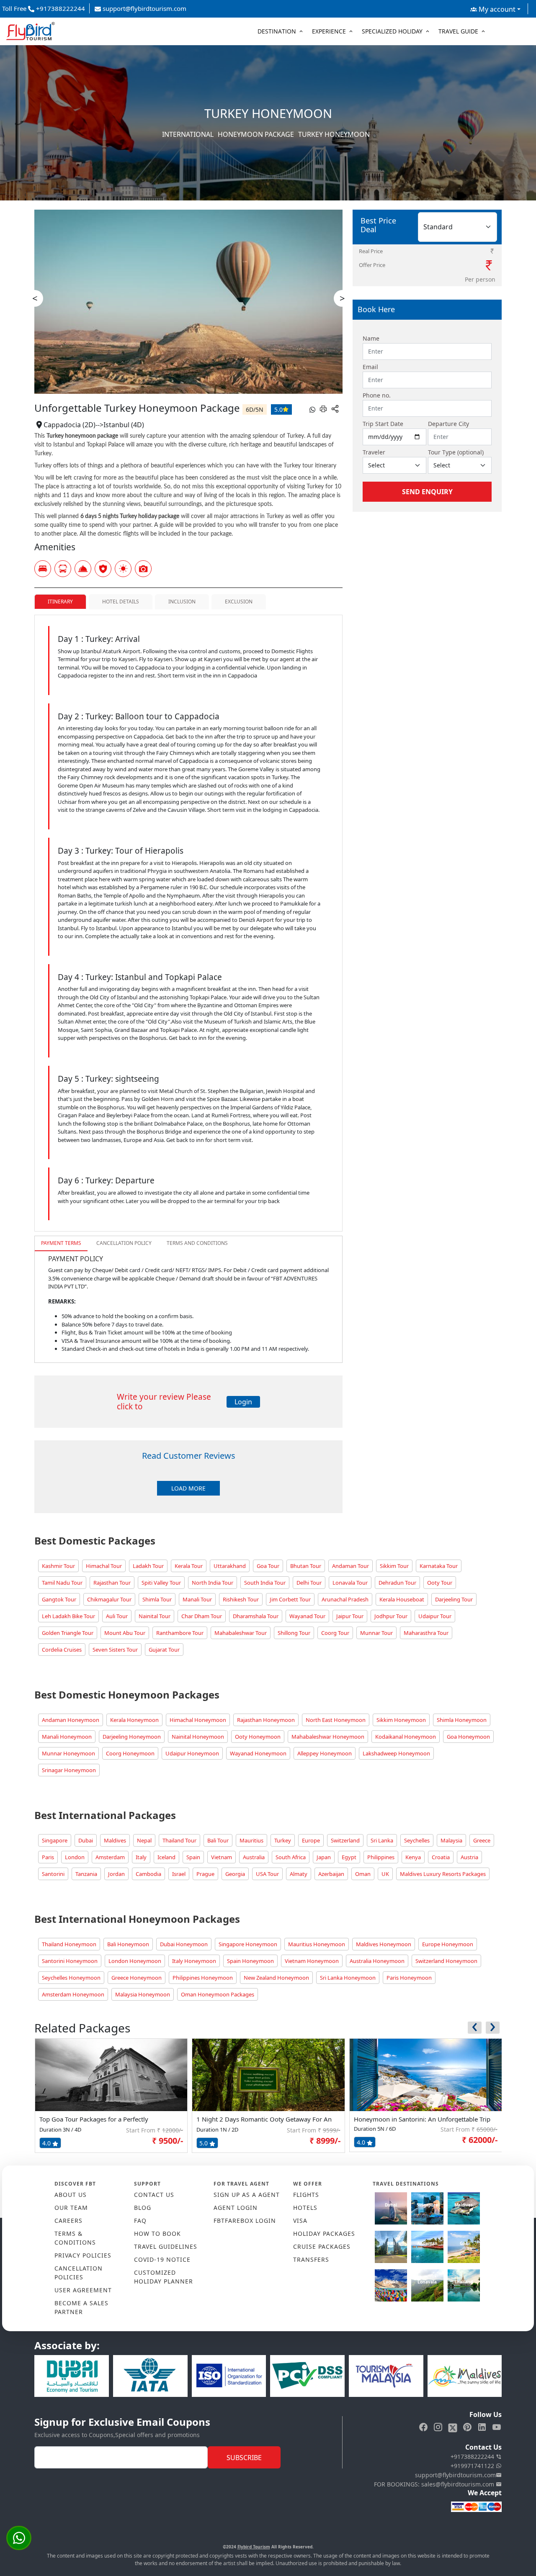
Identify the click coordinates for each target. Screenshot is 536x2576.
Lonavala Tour (350, 1583)
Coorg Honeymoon (130, 1753)
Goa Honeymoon (468, 1737)
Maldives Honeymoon (384, 1944)
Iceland (166, 1857)
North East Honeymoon (336, 1720)
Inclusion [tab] (182, 602)
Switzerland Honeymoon (446, 1961)
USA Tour (267, 1874)
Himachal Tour (104, 1566)
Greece (482, 1840)
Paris (48, 1857)
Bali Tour (218, 1840)
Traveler (374, 452)
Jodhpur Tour (391, 1616)
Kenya (413, 1857)
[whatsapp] (312, 409)
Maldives (115, 1840)
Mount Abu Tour (125, 1633)
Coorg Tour (335, 1633)
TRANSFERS (311, 2259)
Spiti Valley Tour (161, 1583)
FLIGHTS (306, 2195)
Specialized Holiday (392, 31)
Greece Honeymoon (137, 1978)
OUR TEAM (71, 2208)
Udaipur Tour (435, 1616)
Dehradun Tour (397, 1583)
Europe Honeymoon (448, 1944)
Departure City (448, 424)
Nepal (144, 1840)
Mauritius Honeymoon (317, 1944)
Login (243, 1402)
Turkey (283, 1840)
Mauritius (251, 1840)
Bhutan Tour (306, 1566)
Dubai (86, 1840)
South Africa (291, 1857)
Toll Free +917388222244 (44, 8)
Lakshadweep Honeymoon (396, 1753)
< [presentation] (35, 298)
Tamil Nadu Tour (62, 1583)
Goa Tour (268, 1566)
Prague (205, 1874)
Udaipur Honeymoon (192, 1753)
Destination (277, 31)
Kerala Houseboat (402, 1599)
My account (496, 9)
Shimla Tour (157, 1599)
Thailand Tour (179, 1840)
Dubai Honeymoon (184, 1944)
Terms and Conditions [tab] (197, 1243)
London (75, 1857)
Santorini (53, 1874)
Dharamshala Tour (256, 1616)
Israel (179, 1874)
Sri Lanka (382, 1840)
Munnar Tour (376, 1633)
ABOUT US (71, 2195)
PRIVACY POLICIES (83, 2255)
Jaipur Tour (350, 1616)
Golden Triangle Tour (68, 1633)
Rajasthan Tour (112, 1583)
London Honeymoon (135, 1961)
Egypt (349, 1857)
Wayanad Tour (307, 1616)
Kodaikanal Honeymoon (406, 1737)
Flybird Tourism (254, 2547)
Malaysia (451, 1840)
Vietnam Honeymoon (312, 1961)
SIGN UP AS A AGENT (247, 2195)
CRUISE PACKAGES (322, 2246)
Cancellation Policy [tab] (124, 1243)
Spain (193, 1857)
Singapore (55, 1840)
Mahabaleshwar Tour (241, 1633)
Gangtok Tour (59, 1599)
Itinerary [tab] (60, 602)
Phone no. (377, 395)
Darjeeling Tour (454, 1599)
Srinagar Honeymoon (69, 1770)
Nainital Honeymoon (198, 1737)
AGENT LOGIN (236, 2208)
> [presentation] (342, 298)
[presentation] (475, 2028)
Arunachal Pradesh (345, 1599)
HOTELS (305, 2208)
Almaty (299, 1874)
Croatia (441, 1857)
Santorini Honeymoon (70, 1961)
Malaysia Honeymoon (143, 1994)
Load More (188, 1488)
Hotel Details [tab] (121, 602)
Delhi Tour (309, 1583)
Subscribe (244, 2458)
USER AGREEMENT (83, 2290)
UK (385, 1874)
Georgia (235, 1874)
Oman (363, 1874)
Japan (324, 1857)
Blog (143, 2208)
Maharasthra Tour (426, 1633)
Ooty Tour (440, 1583)
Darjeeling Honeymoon (132, 1737)
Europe (311, 1840)
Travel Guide (458, 31)
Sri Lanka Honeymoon (348, 1978)
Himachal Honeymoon (198, 1720)
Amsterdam (110, 1857)
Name (371, 338)
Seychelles (417, 1840)
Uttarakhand (230, 1566)
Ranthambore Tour (180, 1633)
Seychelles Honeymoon (71, 1978)
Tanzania (86, 1874)
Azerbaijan (331, 1874)
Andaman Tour (350, 1566)
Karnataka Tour (439, 1566)
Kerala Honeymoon (134, 1720)
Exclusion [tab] (239, 602)
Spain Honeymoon (250, 1961)
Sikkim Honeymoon (401, 1720)
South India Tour (265, 1583)
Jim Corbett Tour (290, 1599)
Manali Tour (197, 1599)
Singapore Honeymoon (248, 1944)
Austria (469, 1857)
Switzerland (345, 1840)
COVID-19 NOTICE (162, 2259)
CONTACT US (154, 2195)
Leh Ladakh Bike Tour (68, 1616)
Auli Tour (117, 1616)
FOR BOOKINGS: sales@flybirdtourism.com (435, 2484)
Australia (254, 1857)
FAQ (140, 2221)
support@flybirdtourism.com (144, 8)
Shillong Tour (294, 1633)
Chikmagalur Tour (109, 1599)
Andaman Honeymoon (71, 1720)
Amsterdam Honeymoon (73, 1994)
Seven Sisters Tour (115, 1650)
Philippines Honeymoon (203, 1978)
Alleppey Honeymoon (325, 1753)
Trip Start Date (383, 424)
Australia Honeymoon (377, 1961)
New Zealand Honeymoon (276, 1978)
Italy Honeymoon (194, 1961)
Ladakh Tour (148, 1566)
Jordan (116, 1874)
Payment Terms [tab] (61, 1243)
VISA (300, 2221)
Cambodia (148, 1874)
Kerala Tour (189, 1566)
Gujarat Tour (164, 1650)
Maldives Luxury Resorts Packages (443, 1874)
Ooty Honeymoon (258, 1737)
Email (370, 367)
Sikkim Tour (394, 1566)
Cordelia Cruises (62, 1650)
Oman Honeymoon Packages (218, 1994)
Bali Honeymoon (128, 1944)
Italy (141, 1857)
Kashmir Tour (58, 1566)
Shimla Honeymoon (462, 1720)
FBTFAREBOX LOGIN (245, 2221)
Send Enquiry (427, 492)
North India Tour (213, 1583)
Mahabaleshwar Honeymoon (328, 1737)
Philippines (381, 1857)
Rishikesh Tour (241, 1599)
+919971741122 (473, 2466)
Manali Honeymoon (67, 1737)
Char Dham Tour (202, 1616)
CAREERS (68, 2221)
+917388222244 (473, 2457)
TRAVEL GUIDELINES (166, 2246)
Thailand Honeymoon (69, 1944)
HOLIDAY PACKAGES (324, 2233)
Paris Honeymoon (409, 1978)
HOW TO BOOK (157, 2233)
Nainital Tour (155, 1616)
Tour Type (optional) (456, 452)
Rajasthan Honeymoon (266, 1720)
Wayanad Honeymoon (258, 1753)
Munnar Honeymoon (68, 1753)
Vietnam (222, 1857)
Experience (329, 31)
